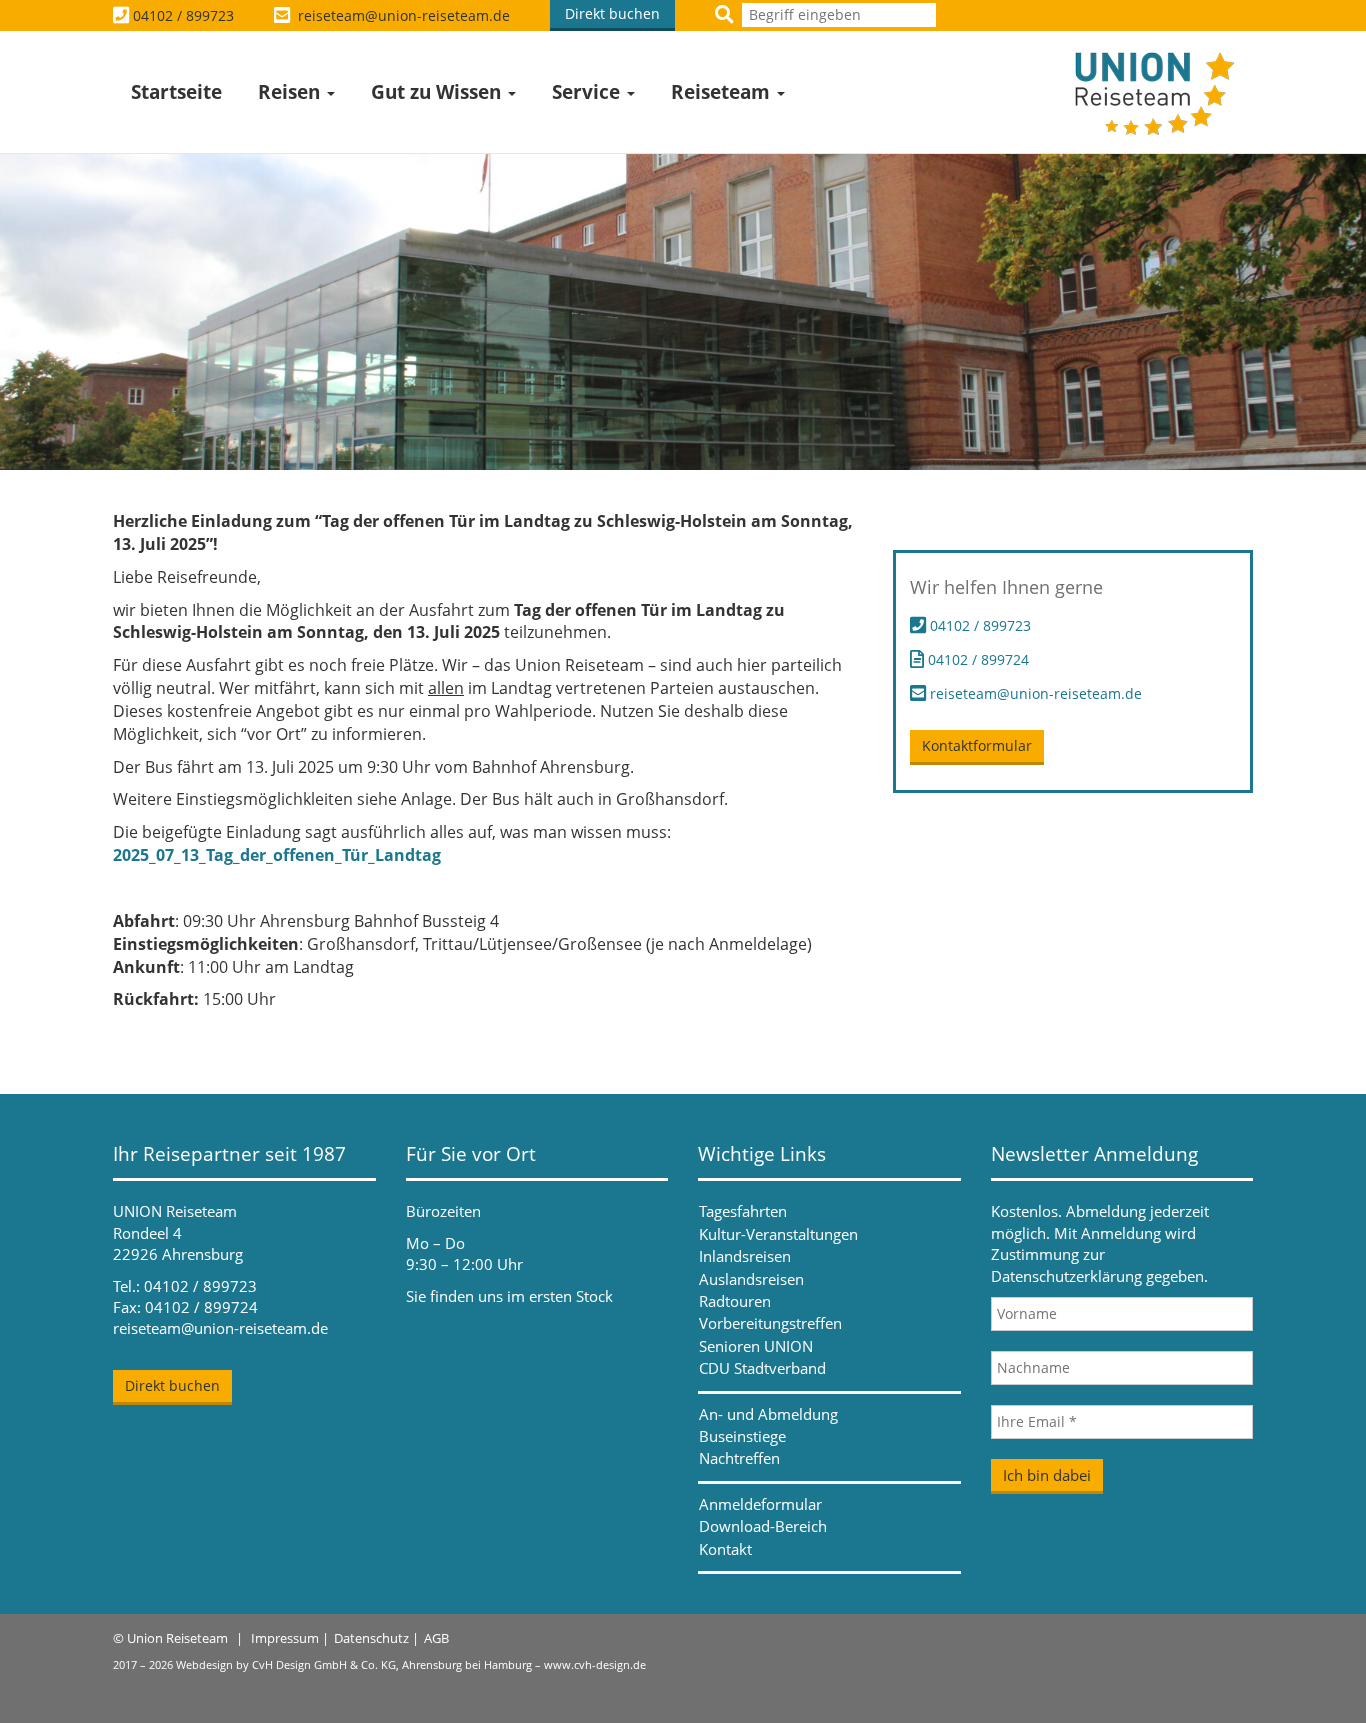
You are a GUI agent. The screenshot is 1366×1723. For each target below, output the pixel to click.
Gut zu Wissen (438, 92)
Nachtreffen (739, 1458)
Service (588, 92)
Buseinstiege (742, 1436)
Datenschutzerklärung (1066, 1276)
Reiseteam (723, 92)
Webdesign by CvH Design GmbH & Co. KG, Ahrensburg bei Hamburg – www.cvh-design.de (411, 1664)
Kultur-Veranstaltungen (778, 1234)
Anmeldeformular (760, 1504)
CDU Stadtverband (762, 1368)
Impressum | (290, 1638)
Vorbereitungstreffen (770, 1323)
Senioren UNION (756, 1346)
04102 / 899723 (183, 15)
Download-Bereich (763, 1526)
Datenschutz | (376, 1638)
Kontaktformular (977, 745)
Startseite (176, 92)
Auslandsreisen (751, 1279)
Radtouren (735, 1301)
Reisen (291, 92)
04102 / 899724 (976, 659)
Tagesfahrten (743, 1211)
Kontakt (725, 1549)
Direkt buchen (612, 13)
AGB (436, 1638)
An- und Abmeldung (768, 1414)
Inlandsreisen (745, 1256)
